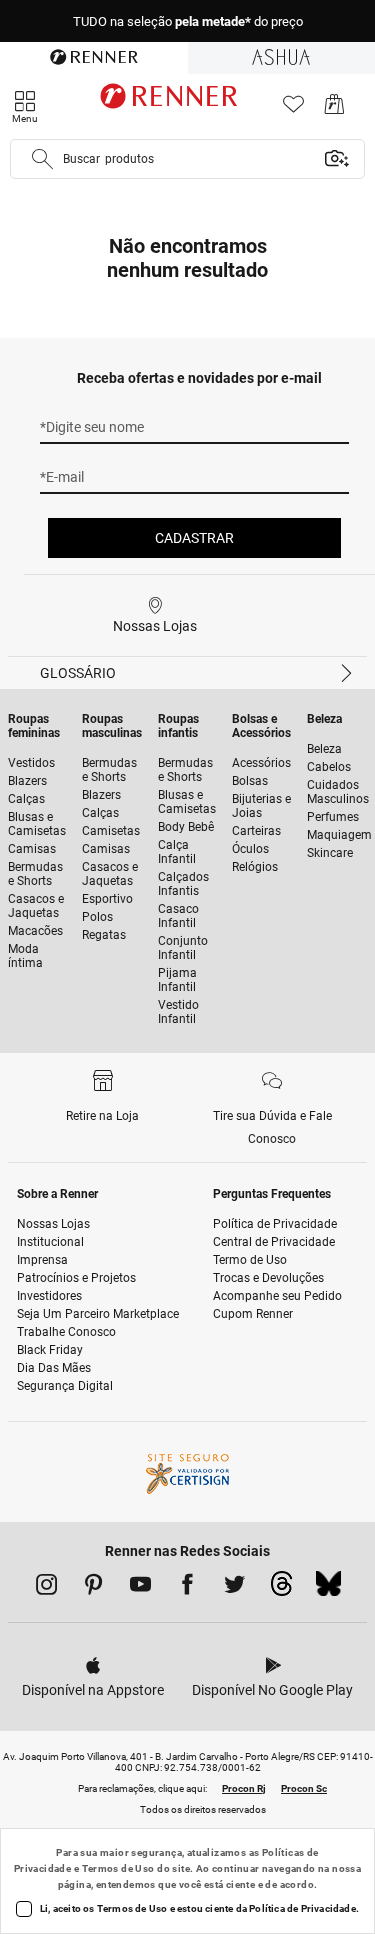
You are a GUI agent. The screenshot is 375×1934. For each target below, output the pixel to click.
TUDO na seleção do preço (188, 21)
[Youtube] (140, 1588)
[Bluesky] (328, 1589)
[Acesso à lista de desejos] (293, 109)
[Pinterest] (93, 1588)
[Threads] (281, 1589)
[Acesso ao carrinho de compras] (334, 109)
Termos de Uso (118, 1868)
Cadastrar (194, 538)
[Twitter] (234, 1588)
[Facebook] (187, 1588)
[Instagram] (46, 1588)
